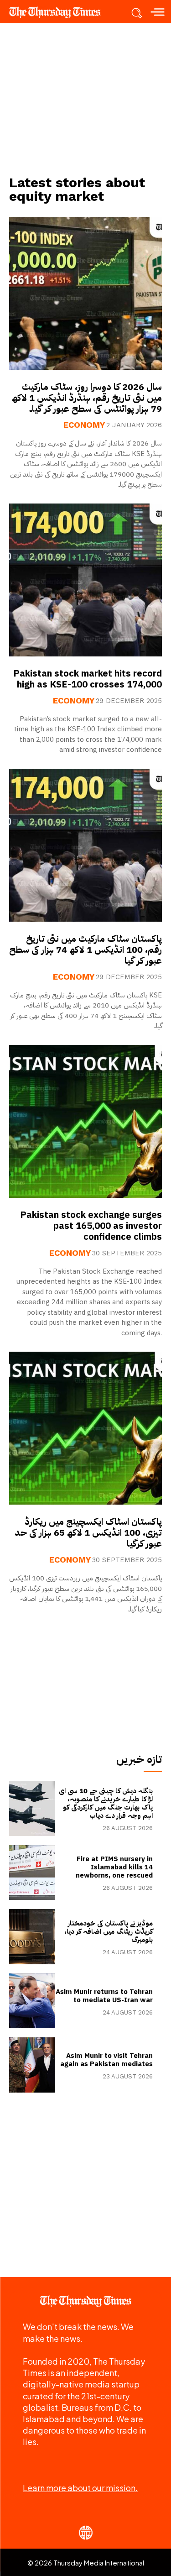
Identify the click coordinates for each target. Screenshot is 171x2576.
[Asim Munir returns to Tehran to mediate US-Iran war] (32, 2001)
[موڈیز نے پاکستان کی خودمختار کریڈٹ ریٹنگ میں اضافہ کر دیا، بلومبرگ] (32, 1937)
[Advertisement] (86, 99)
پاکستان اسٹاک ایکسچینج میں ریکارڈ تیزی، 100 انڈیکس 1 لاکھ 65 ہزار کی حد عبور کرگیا (88, 1532)
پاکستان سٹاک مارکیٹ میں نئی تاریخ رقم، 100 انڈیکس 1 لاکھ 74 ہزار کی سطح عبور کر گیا (85, 950)
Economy (84, 425)
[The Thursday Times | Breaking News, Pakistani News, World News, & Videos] (59, 12)
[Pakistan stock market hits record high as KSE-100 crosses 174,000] (85, 580)
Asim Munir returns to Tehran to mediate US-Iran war (104, 1996)
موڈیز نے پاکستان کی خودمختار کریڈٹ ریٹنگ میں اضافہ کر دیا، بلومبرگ (109, 1931)
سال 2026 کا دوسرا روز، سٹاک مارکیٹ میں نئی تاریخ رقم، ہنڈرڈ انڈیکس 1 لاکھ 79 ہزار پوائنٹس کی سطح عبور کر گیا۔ (87, 398)
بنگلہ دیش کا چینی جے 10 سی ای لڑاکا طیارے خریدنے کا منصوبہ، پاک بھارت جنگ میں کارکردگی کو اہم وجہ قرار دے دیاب (106, 1803)
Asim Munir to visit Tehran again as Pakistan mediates (106, 2060)
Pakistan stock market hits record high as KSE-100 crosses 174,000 (88, 679)
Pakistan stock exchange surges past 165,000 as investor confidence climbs (91, 1226)
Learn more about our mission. (80, 2488)
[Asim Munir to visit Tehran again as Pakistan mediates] (32, 2065)
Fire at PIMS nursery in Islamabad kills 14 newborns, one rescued (114, 1867)
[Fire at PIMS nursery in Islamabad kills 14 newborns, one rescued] (32, 1873)
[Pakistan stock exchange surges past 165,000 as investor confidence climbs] (85, 1121)
